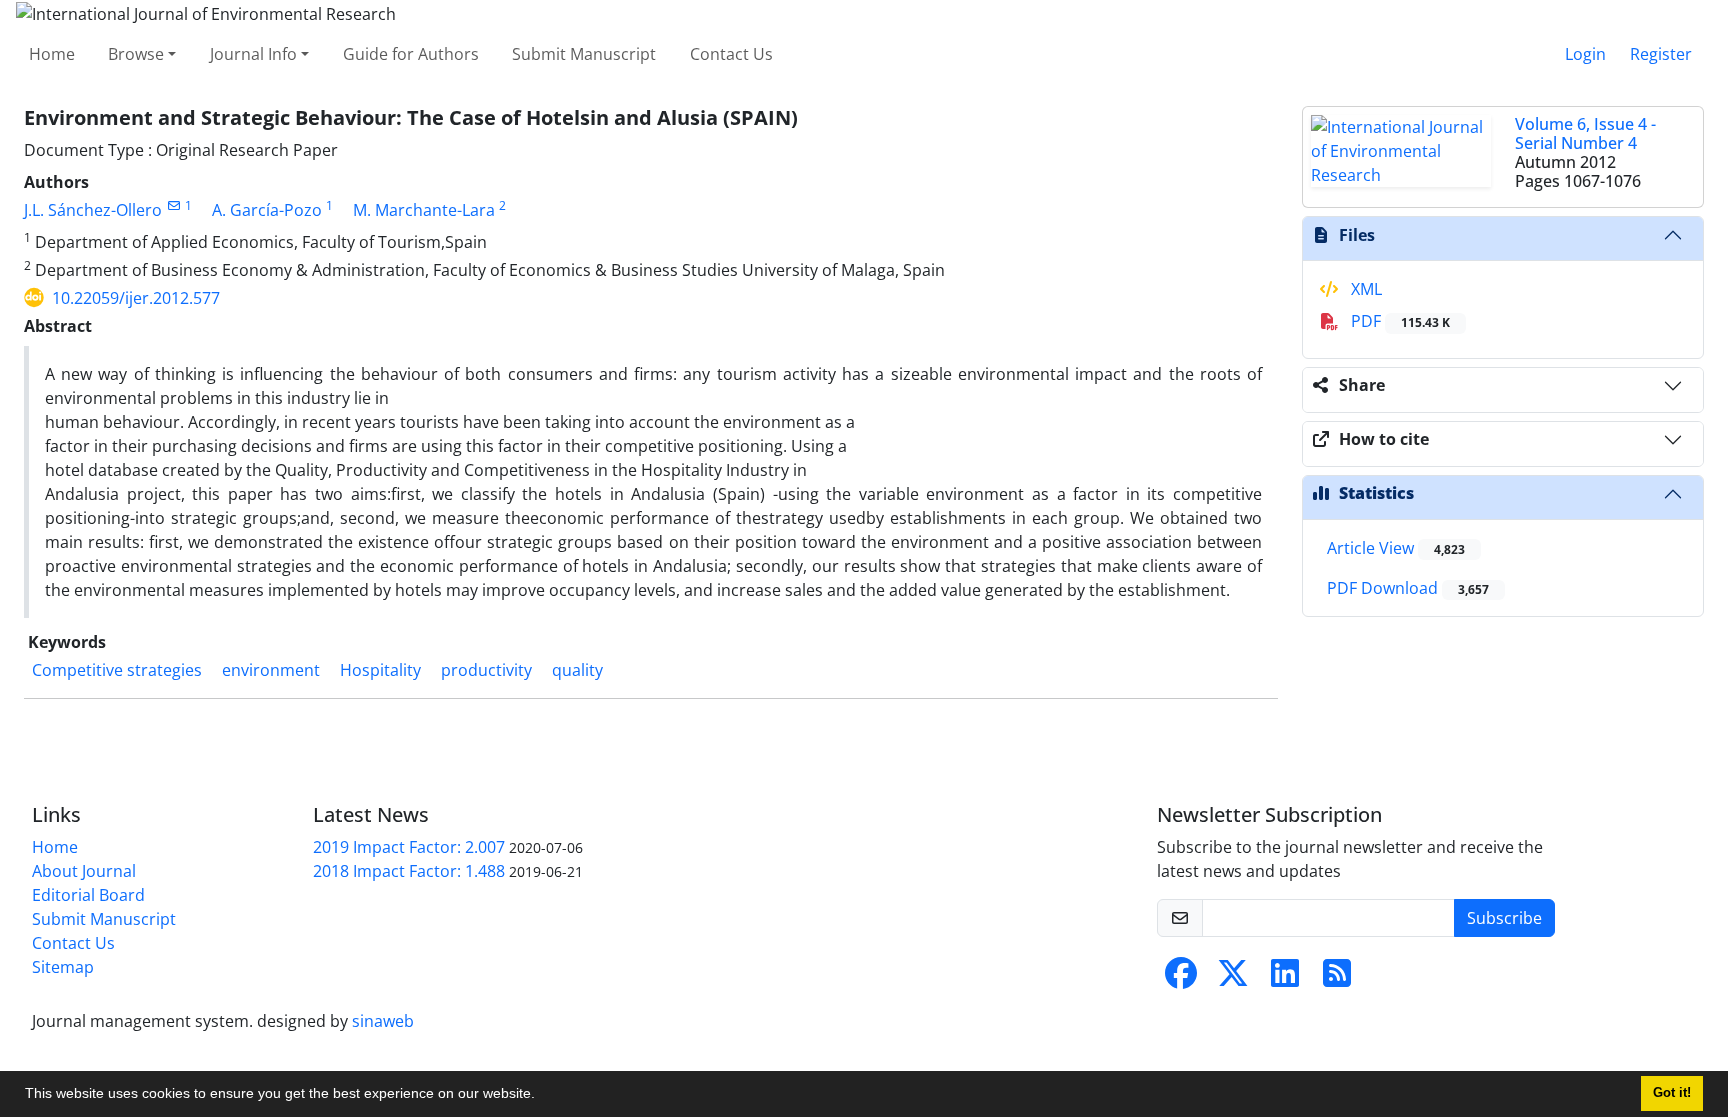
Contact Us (731, 54)
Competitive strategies (117, 670)
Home (52, 54)
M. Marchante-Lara (424, 210)
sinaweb (383, 1021)
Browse (136, 54)
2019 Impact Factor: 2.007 (409, 847)
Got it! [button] (1672, 1093)
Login (1585, 54)
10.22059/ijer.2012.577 (136, 298)
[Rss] (1337, 979)
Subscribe (1504, 918)
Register (1661, 54)
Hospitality (380, 670)
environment (271, 670)
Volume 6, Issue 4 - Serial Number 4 (1585, 133)
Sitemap (63, 967)
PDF (1398, 321)
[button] (542, 1096)
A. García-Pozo (267, 210)
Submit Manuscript (584, 54)
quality (577, 670)
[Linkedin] (1285, 979)
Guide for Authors (411, 54)
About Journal (84, 871)
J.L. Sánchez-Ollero (93, 210)
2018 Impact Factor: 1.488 (409, 871)
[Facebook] (1181, 979)
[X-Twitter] (1233, 979)
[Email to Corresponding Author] (173, 205)
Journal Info (253, 54)
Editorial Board (88, 895)
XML (1364, 289)
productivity (486, 670)
